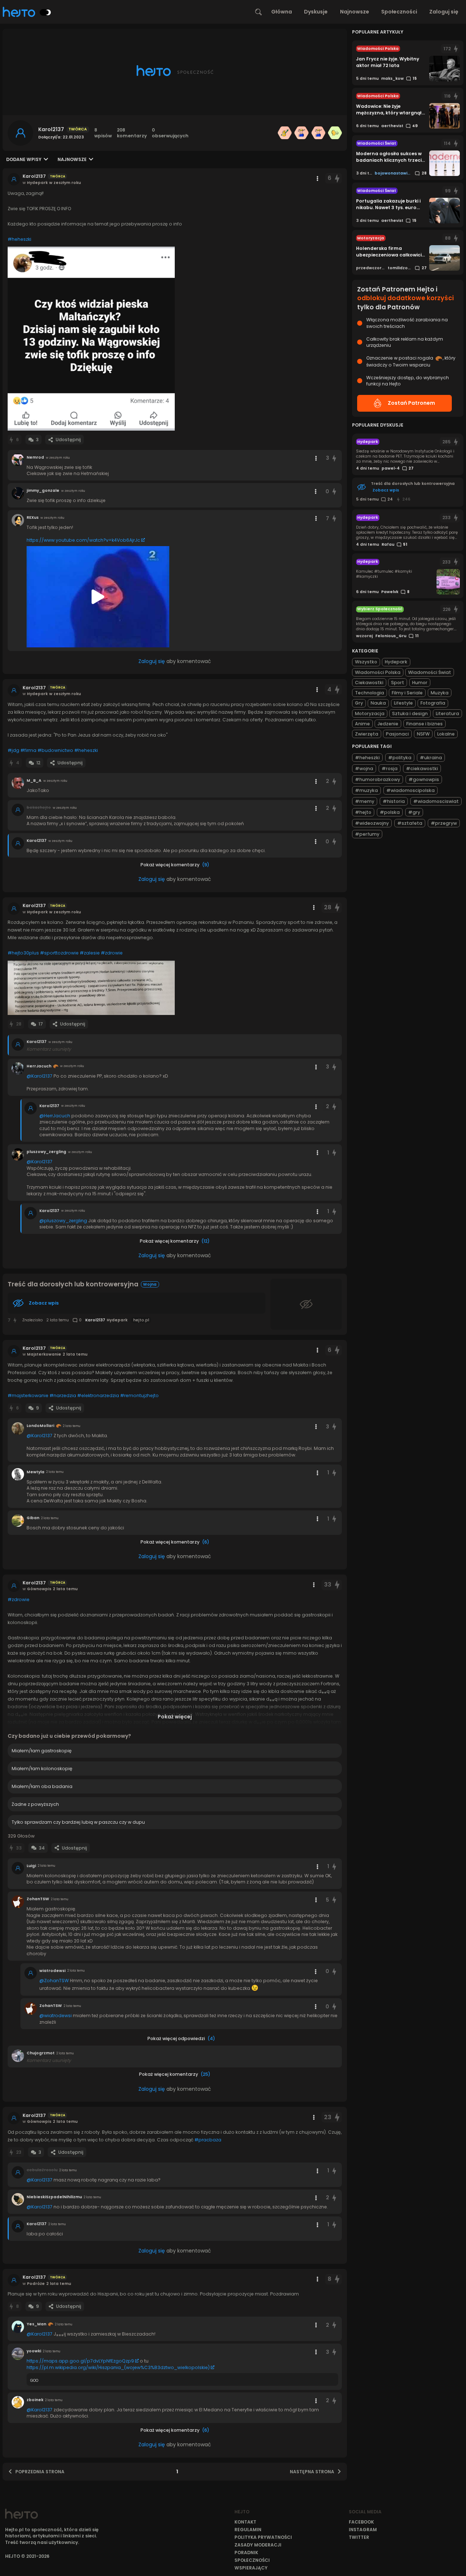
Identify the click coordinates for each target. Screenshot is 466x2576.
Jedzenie (388, 724)
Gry (359, 703)
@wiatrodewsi (56, 2016)
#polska (390, 812)
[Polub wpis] (337, 178)
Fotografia (433, 703)
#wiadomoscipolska (410, 790)
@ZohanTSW (54, 1981)
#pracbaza (208, 2140)
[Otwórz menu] (317, 179)
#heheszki (19, 239)
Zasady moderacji (258, 2545)
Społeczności (399, 12)
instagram (363, 2530)
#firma (28, 750)
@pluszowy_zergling (63, 1221)
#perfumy (367, 834)
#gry (414, 812)
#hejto (363, 812)
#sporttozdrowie (59, 953)
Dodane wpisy (24, 159)
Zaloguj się (444, 12)
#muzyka (366, 790)
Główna (282, 12)
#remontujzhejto (139, 1395)
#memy (365, 801)
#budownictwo (55, 750)
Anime (362, 724)
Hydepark (396, 662)
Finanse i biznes (424, 724)
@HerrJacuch (55, 1116)
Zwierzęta (367, 734)
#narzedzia (63, 1395)
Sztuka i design (410, 713)
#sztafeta (410, 823)
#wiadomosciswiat (436, 801)
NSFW (423, 734)
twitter (359, 2537)
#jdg (13, 750)
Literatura (447, 713)
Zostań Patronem (411, 403)
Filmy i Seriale (407, 693)
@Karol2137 (40, 1076)
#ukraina (431, 758)
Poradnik (246, 2553)
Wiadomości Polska (378, 672)
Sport (398, 683)
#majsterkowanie (28, 1395)
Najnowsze (355, 12)
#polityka (400, 758)
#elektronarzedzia (98, 1395)
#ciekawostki (422, 769)
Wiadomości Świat (430, 672)
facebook (361, 2522)
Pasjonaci (397, 734)
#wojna (364, 769)
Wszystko (366, 662)
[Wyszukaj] (258, 12)
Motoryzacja (370, 713)
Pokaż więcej (175, 1717)
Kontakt (245, 2522)
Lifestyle (403, 703)
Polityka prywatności (263, 2537)
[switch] (46, 12)
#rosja (390, 769)
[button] (91, 339)
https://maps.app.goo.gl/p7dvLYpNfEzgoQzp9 (80, 2361)
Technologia (370, 693)
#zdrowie (112, 953)
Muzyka (440, 693)
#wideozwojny (372, 823)
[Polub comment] (334, 458)
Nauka (378, 703)
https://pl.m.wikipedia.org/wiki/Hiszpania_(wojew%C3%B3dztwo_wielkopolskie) (118, 2367)
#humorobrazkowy (378, 779)
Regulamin (248, 2530)
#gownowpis (424, 779)
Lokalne (446, 734)
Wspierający (251, 2568)
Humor (420, 683)
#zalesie (90, 953)
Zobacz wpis (44, 1303)
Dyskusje (316, 12)
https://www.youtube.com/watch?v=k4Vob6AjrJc (83, 540)
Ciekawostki (369, 683)
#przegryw (444, 823)
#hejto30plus (23, 953)
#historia (394, 801)
